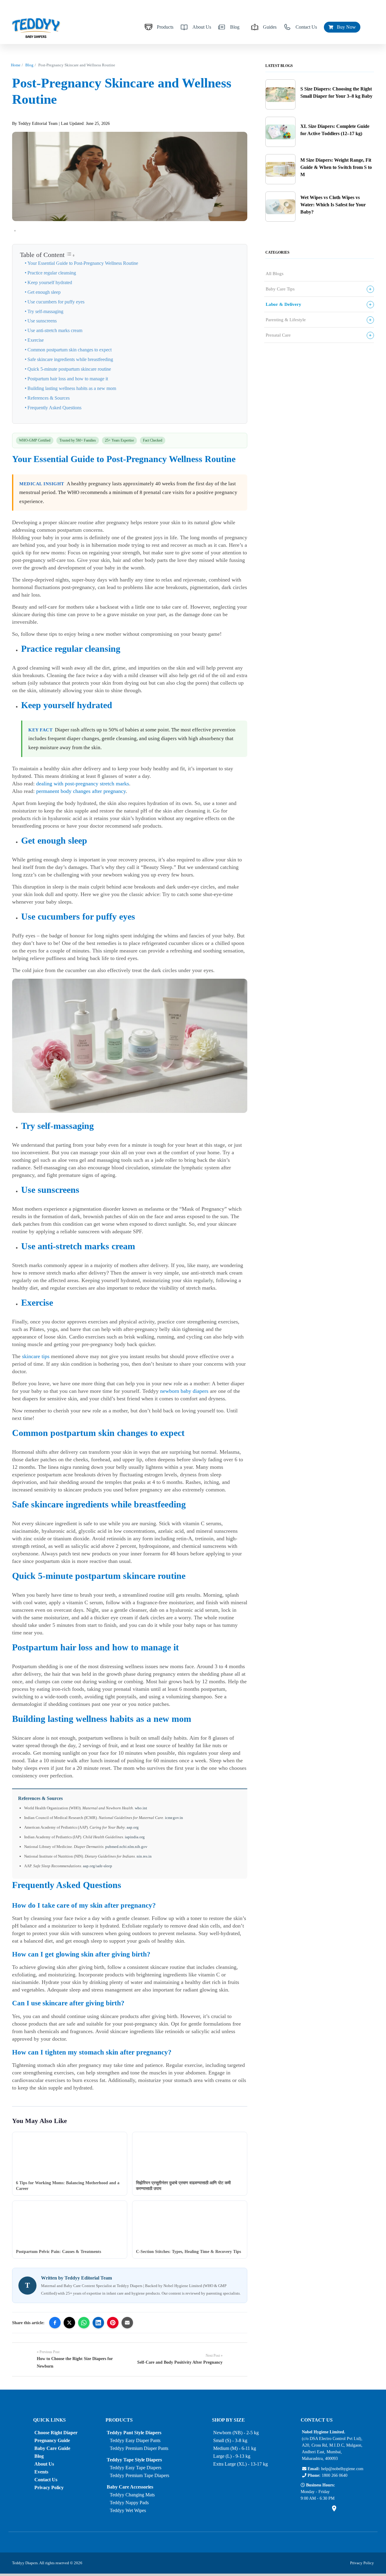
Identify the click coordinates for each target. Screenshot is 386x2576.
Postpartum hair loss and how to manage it (68, 379)
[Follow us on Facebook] (304, 2510)
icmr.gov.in (174, 1818)
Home (16, 65)
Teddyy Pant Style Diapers (134, 2433)
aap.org (133, 1827)
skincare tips (36, 1356)
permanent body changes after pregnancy (81, 791)
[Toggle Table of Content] (71, 255)
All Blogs (275, 274)
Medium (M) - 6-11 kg (235, 2448)
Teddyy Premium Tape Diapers (139, 2475)
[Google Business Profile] (334, 2510)
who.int (141, 1808)
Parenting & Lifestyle (286, 320)
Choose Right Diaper (56, 2433)
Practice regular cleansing (52, 273)
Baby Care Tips (280, 289)
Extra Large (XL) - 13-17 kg (240, 2464)
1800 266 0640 (335, 2475)
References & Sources (49, 398)
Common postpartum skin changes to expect (70, 350)
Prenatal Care (278, 335)
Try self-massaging (45, 312)
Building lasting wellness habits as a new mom (72, 388)
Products (165, 27)
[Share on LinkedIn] (98, 2323)
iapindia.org (135, 1837)
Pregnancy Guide (52, 2440)
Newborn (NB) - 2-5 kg (236, 2433)
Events (41, 2472)
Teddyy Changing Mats (132, 2495)
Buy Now (345, 27)
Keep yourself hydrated (50, 283)
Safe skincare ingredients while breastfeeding (70, 360)
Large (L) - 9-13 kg (232, 2456)
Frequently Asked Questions (54, 408)
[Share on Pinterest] (113, 2323)
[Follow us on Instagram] (314, 2510)
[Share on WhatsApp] (84, 2323)
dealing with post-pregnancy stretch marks (83, 784)
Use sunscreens (42, 321)
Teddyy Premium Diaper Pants (139, 2448)
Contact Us (306, 27)
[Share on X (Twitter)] (69, 2323)
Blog (235, 27)
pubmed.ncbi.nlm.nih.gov (126, 1847)
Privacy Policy (49, 2487)
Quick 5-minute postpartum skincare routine (69, 369)
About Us (202, 27)
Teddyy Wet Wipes (128, 2510)
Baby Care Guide (52, 2448)
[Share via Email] (127, 2323)
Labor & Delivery (283, 304)
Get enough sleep (44, 292)
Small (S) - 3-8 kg (230, 2440)
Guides (270, 27)
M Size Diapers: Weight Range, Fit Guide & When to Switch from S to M (336, 167)
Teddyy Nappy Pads (129, 2503)
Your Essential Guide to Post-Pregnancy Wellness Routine (83, 263)
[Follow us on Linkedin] (324, 2510)
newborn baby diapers (184, 1391)
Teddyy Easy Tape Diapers (136, 2468)
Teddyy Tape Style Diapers (134, 2460)
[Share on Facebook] (55, 2323)
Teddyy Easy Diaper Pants (135, 2440)
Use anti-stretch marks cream (55, 331)
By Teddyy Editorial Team (35, 124)
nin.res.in (144, 1856)
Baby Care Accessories (130, 2487)
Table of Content (42, 255)
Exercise (36, 340)
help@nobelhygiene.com (342, 2469)
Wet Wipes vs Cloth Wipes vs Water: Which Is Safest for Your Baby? (333, 205)
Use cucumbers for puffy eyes (56, 302)
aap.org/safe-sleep (98, 1866)
